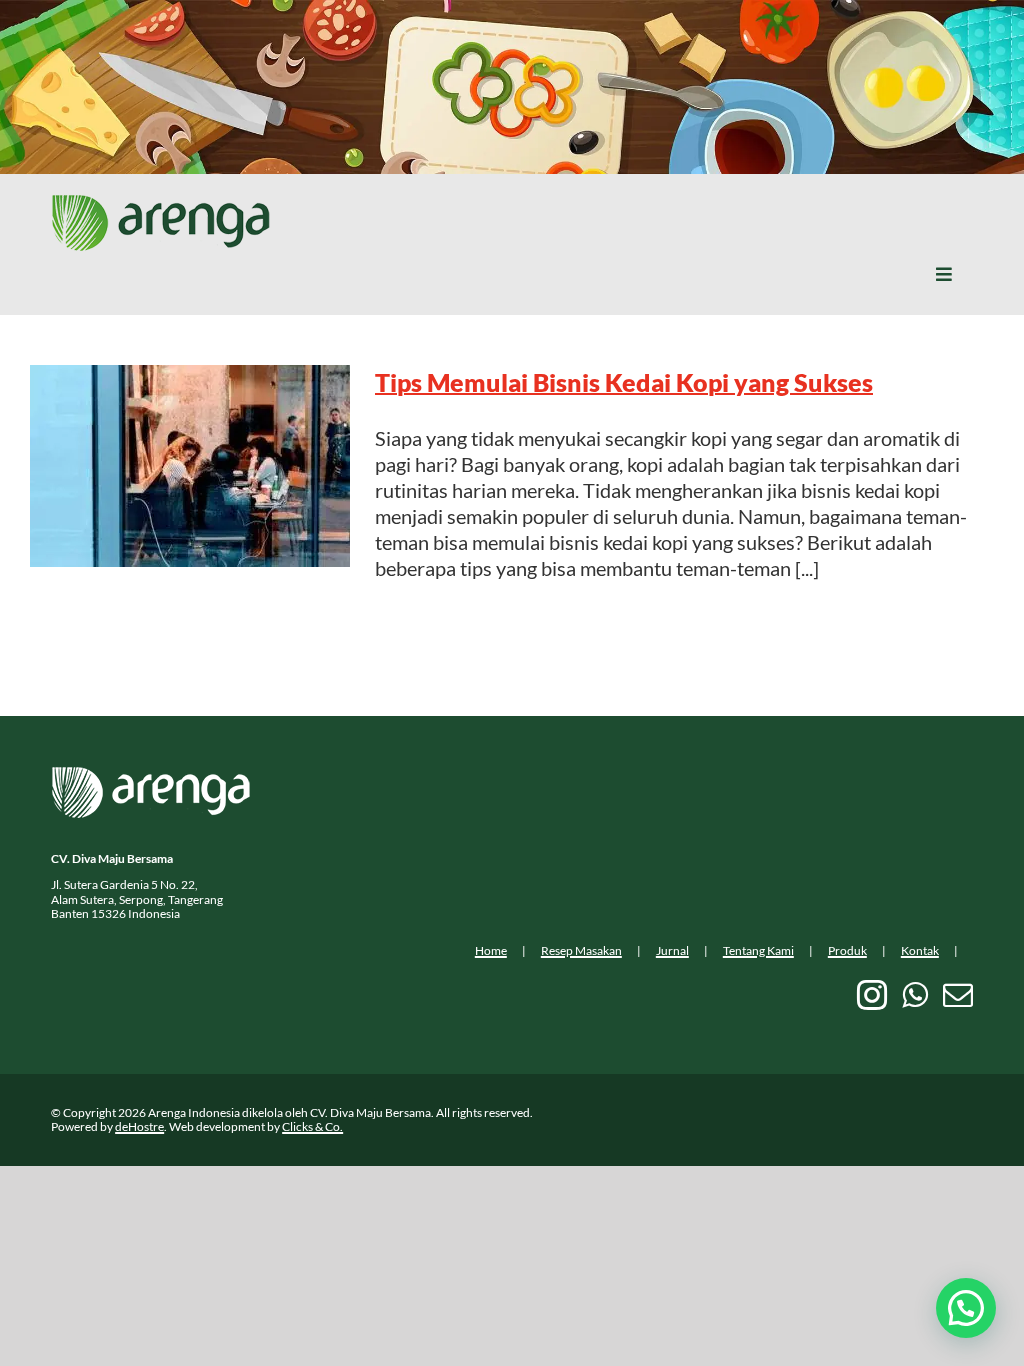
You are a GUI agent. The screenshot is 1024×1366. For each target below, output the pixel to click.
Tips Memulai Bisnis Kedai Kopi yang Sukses (624, 382)
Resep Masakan (581, 950)
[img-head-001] (161, 204)
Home (491, 950)
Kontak (920, 950)
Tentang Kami (758, 950)
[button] (966, 1308)
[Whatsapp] (915, 995)
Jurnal (672, 950)
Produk (847, 950)
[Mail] (958, 995)
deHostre (139, 1126)
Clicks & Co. (312, 1126)
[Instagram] (872, 995)
